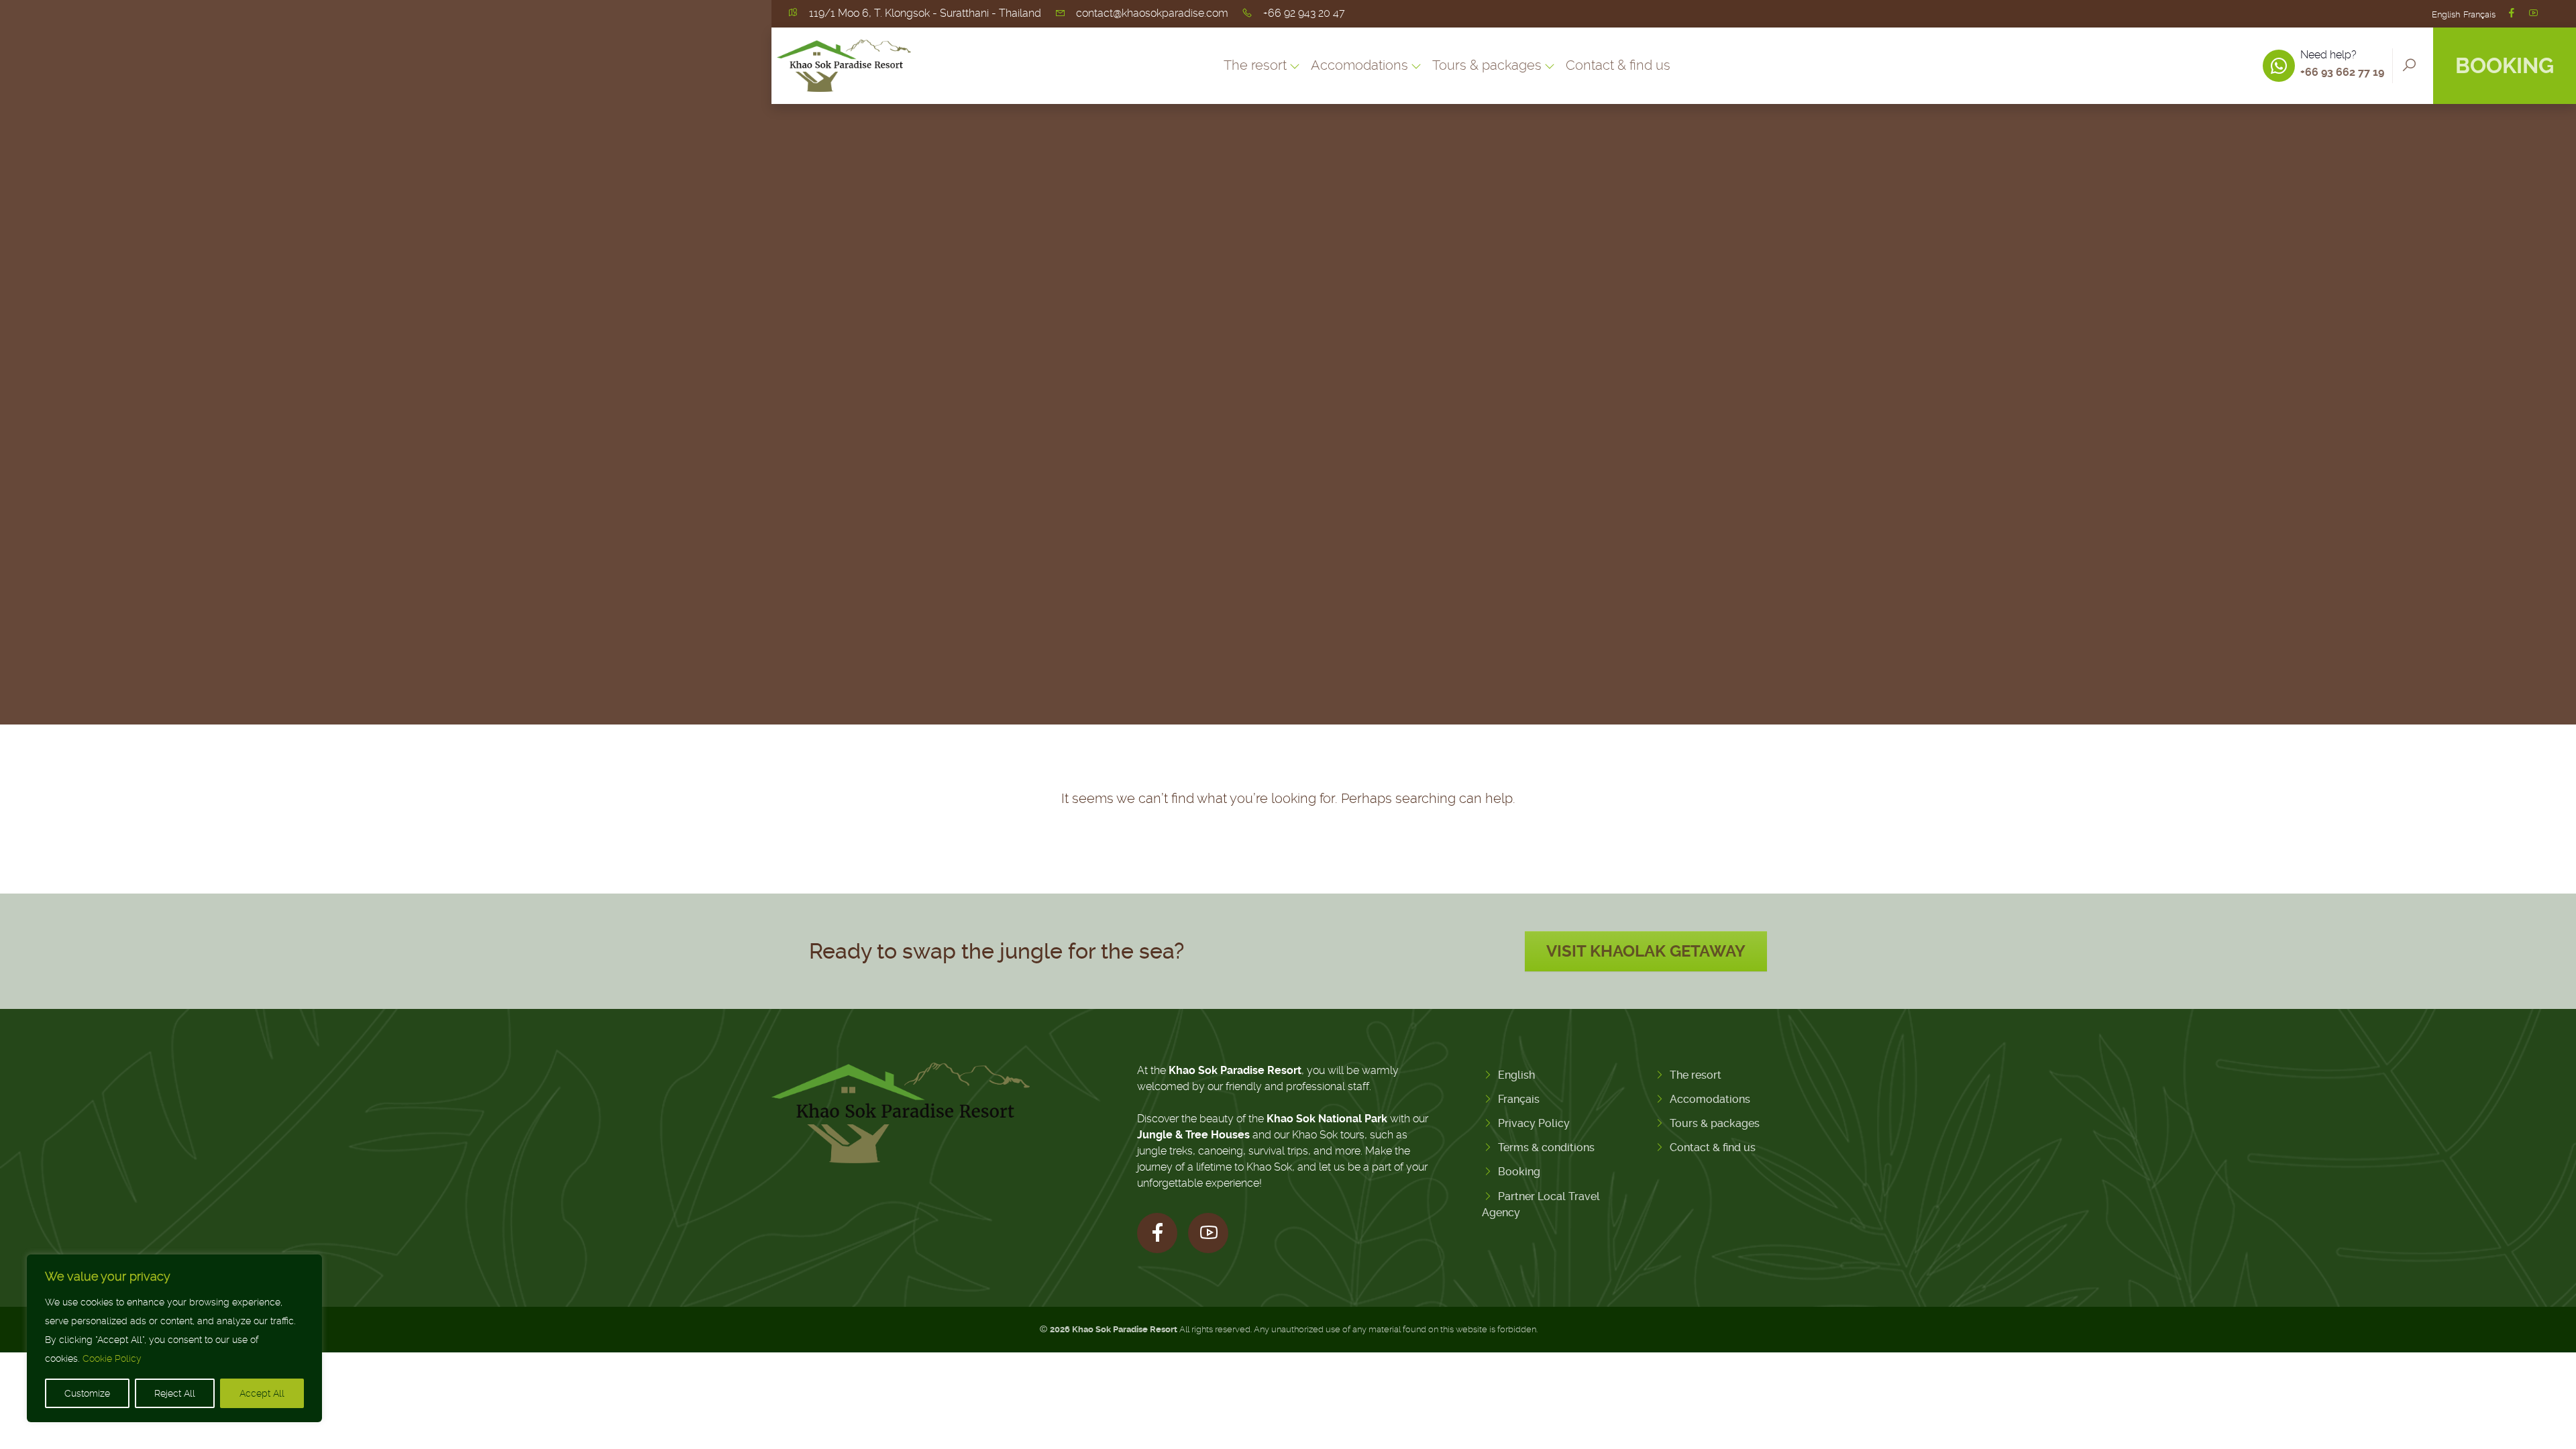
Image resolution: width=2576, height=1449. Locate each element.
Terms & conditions (1546, 1147)
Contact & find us (1618, 65)
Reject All (175, 1393)
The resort (1696, 1075)
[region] (174, 1338)
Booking (2505, 66)
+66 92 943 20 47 (1304, 13)
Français (2479, 14)
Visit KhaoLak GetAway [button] (1646, 951)
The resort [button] (1255, 65)
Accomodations (1710, 1099)
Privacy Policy (1534, 1123)
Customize (87, 1393)
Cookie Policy (112, 1358)
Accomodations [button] (1359, 65)
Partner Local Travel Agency (1541, 1204)
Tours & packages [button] (1487, 65)
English (2446, 14)
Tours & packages (1715, 1123)
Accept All (262, 1393)
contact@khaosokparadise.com (1152, 13)
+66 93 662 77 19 (2342, 72)
